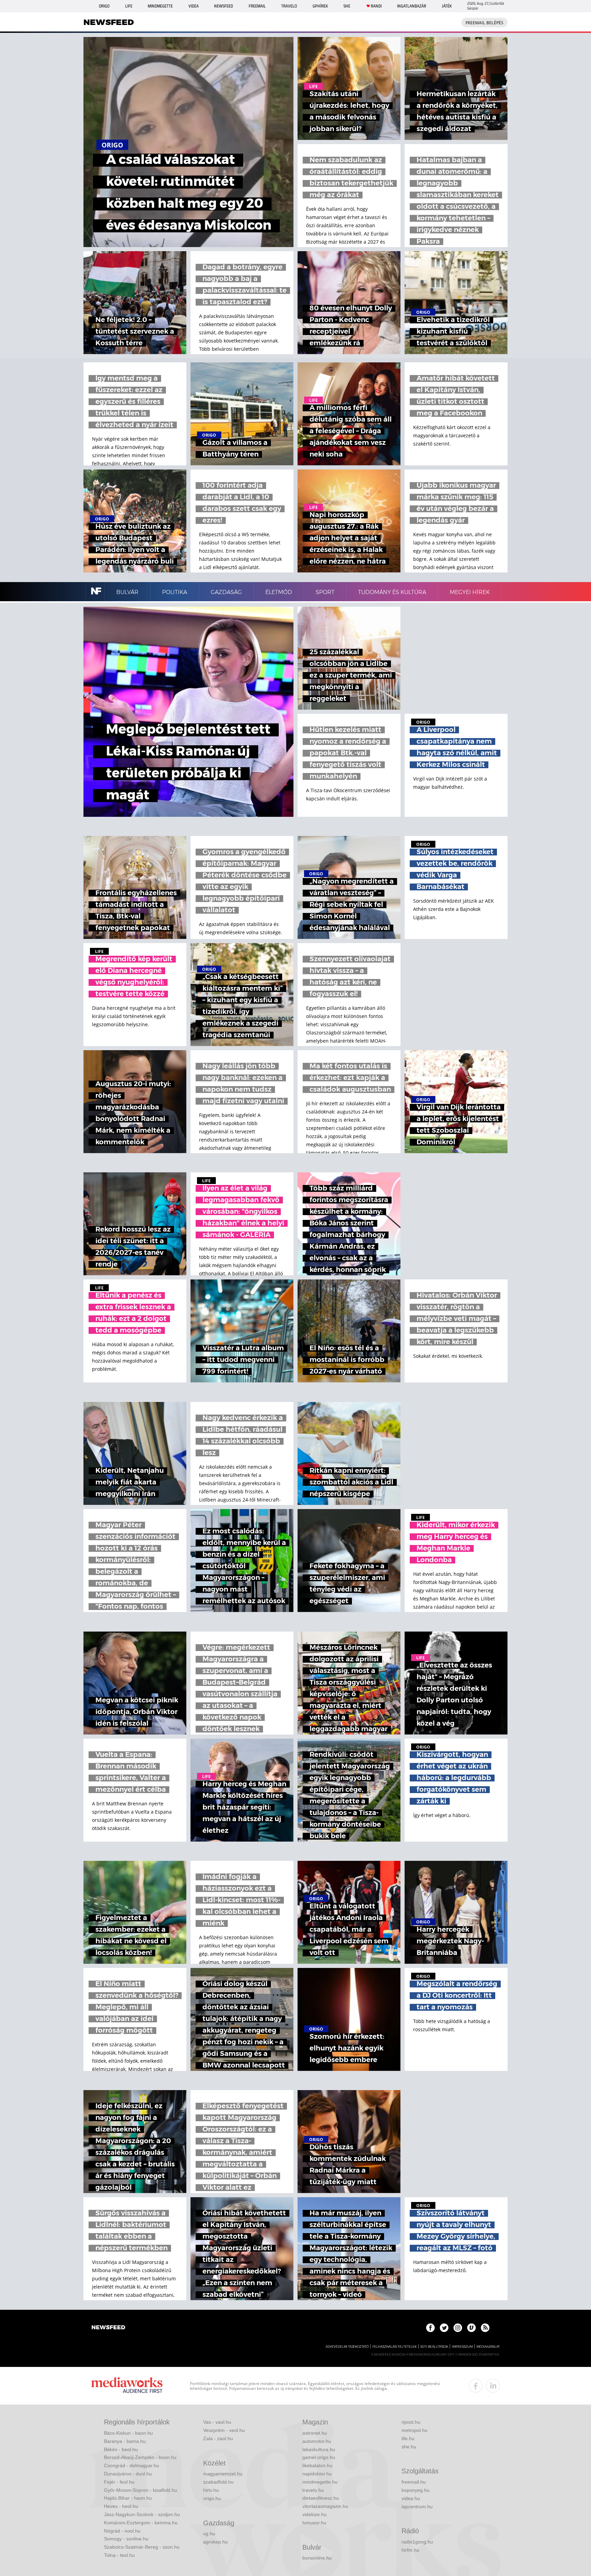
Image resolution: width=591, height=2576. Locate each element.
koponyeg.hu (416, 2490)
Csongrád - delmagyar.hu (132, 2465)
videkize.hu (314, 2514)
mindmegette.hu (320, 2482)
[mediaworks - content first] (127, 2386)
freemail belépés (484, 23)
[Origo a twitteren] (444, 2328)
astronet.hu (315, 2433)
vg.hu (209, 2534)
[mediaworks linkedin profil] (493, 2386)
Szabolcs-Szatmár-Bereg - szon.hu (142, 2547)
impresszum (462, 2347)
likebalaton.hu (317, 2465)
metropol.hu (415, 2430)
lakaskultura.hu (319, 2449)
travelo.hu (313, 2490)
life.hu (408, 2438)
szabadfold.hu (218, 2482)
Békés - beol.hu (121, 2449)
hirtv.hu (211, 2490)
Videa (194, 6)
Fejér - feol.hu (119, 2482)
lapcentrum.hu (417, 2507)
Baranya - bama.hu (125, 2441)
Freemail (257, 6)
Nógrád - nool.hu (122, 2531)
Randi (376, 6)
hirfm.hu (410, 2550)
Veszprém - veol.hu (224, 2430)
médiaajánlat (488, 2347)
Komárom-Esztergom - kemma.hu (141, 2523)
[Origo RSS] (485, 2328)
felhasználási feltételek (395, 2347)
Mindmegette (160, 6)
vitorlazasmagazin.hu (325, 2506)
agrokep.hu (215, 2542)
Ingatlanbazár (412, 6)
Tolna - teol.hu (119, 2555)
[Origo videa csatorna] (471, 2328)
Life (129, 6)
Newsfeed (224, 6)
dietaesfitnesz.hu (321, 2498)
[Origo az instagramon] (458, 2328)
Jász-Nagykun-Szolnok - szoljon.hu (142, 2514)
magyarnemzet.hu (223, 2474)
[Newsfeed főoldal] (108, 2328)
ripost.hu (411, 2422)
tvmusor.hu (314, 2523)
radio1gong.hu (417, 2542)
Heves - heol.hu (121, 2506)
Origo (104, 6)
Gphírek (320, 6)
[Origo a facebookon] (430, 2328)
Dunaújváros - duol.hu (128, 2474)
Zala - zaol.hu (218, 2438)
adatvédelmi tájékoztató (347, 2347)
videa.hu (411, 2498)
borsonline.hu (317, 2558)
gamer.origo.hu (319, 2457)
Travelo (289, 6)
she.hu (409, 2447)
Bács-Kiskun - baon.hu (128, 2433)
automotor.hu (317, 2441)
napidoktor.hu (317, 2474)
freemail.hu (414, 2482)
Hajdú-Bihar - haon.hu (128, 2498)
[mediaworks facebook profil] (476, 2386)
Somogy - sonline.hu (126, 2539)
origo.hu (212, 2498)
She (347, 6)
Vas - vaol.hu (217, 2422)
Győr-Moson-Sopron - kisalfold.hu (141, 2490)
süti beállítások (434, 2347)
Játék (447, 6)
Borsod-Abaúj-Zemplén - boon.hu (140, 2457)
